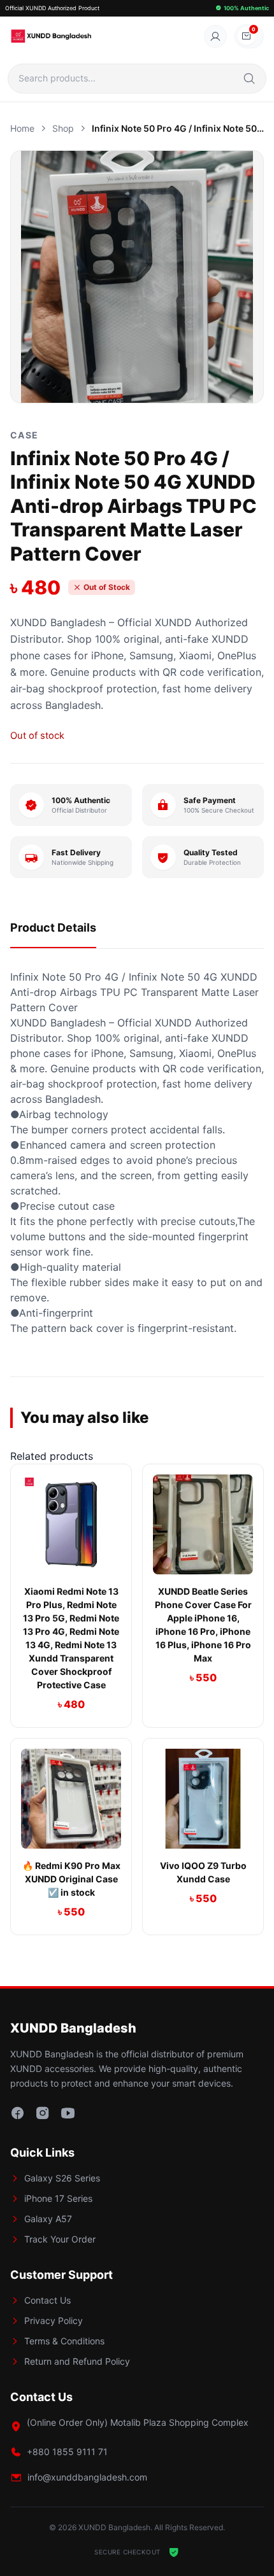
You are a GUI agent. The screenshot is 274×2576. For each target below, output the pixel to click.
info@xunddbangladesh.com (87, 2477)
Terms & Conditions (64, 2341)
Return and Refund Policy (77, 2361)
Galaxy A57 (48, 2219)
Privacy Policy (54, 2320)
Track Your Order (60, 2239)
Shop (63, 128)
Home (22, 128)
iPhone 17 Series (58, 2198)
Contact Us (47, 2300)
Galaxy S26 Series (62, 2178)
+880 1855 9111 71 (67, 2452)
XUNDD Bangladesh (58, 622)
